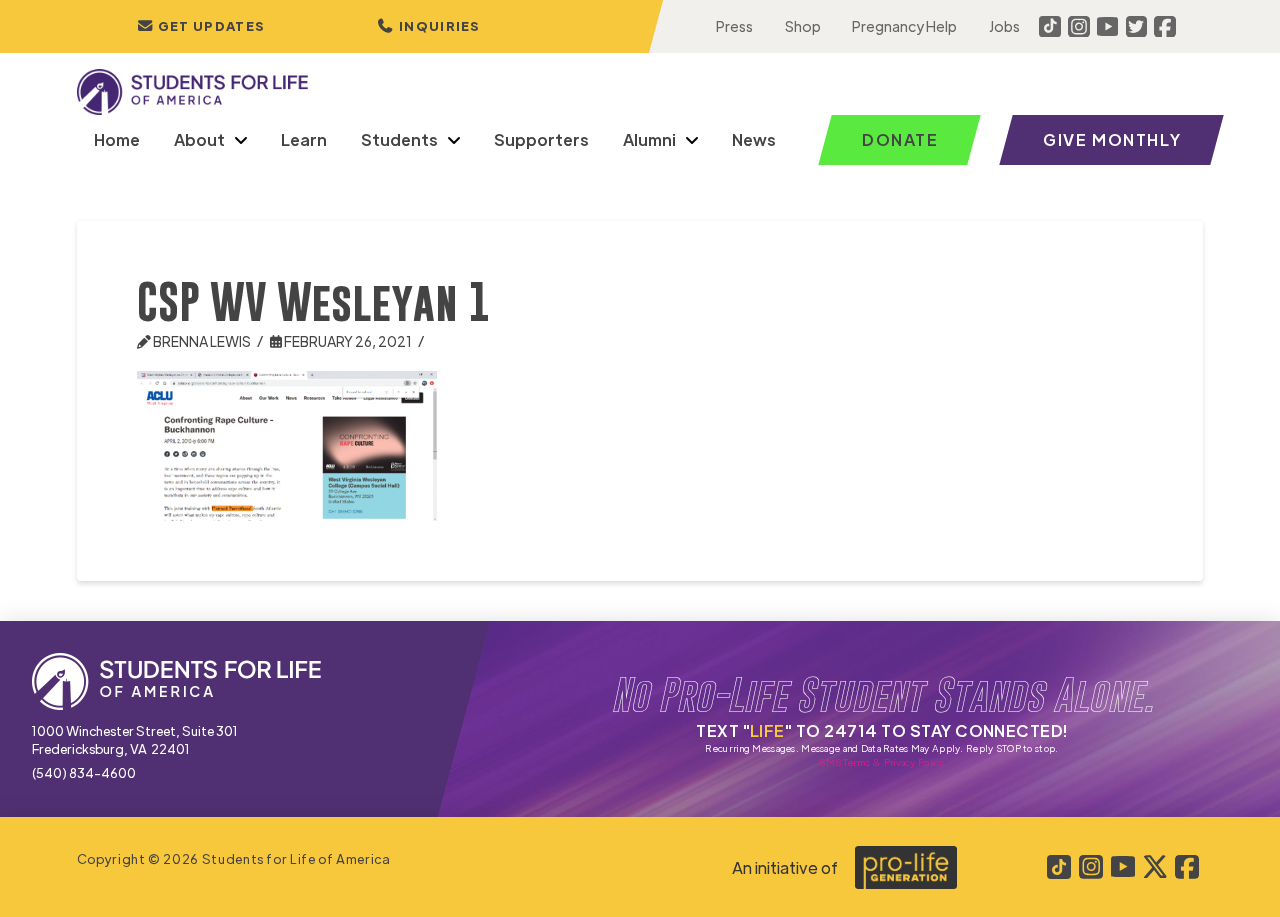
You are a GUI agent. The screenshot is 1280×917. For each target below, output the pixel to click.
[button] (429, 26)
